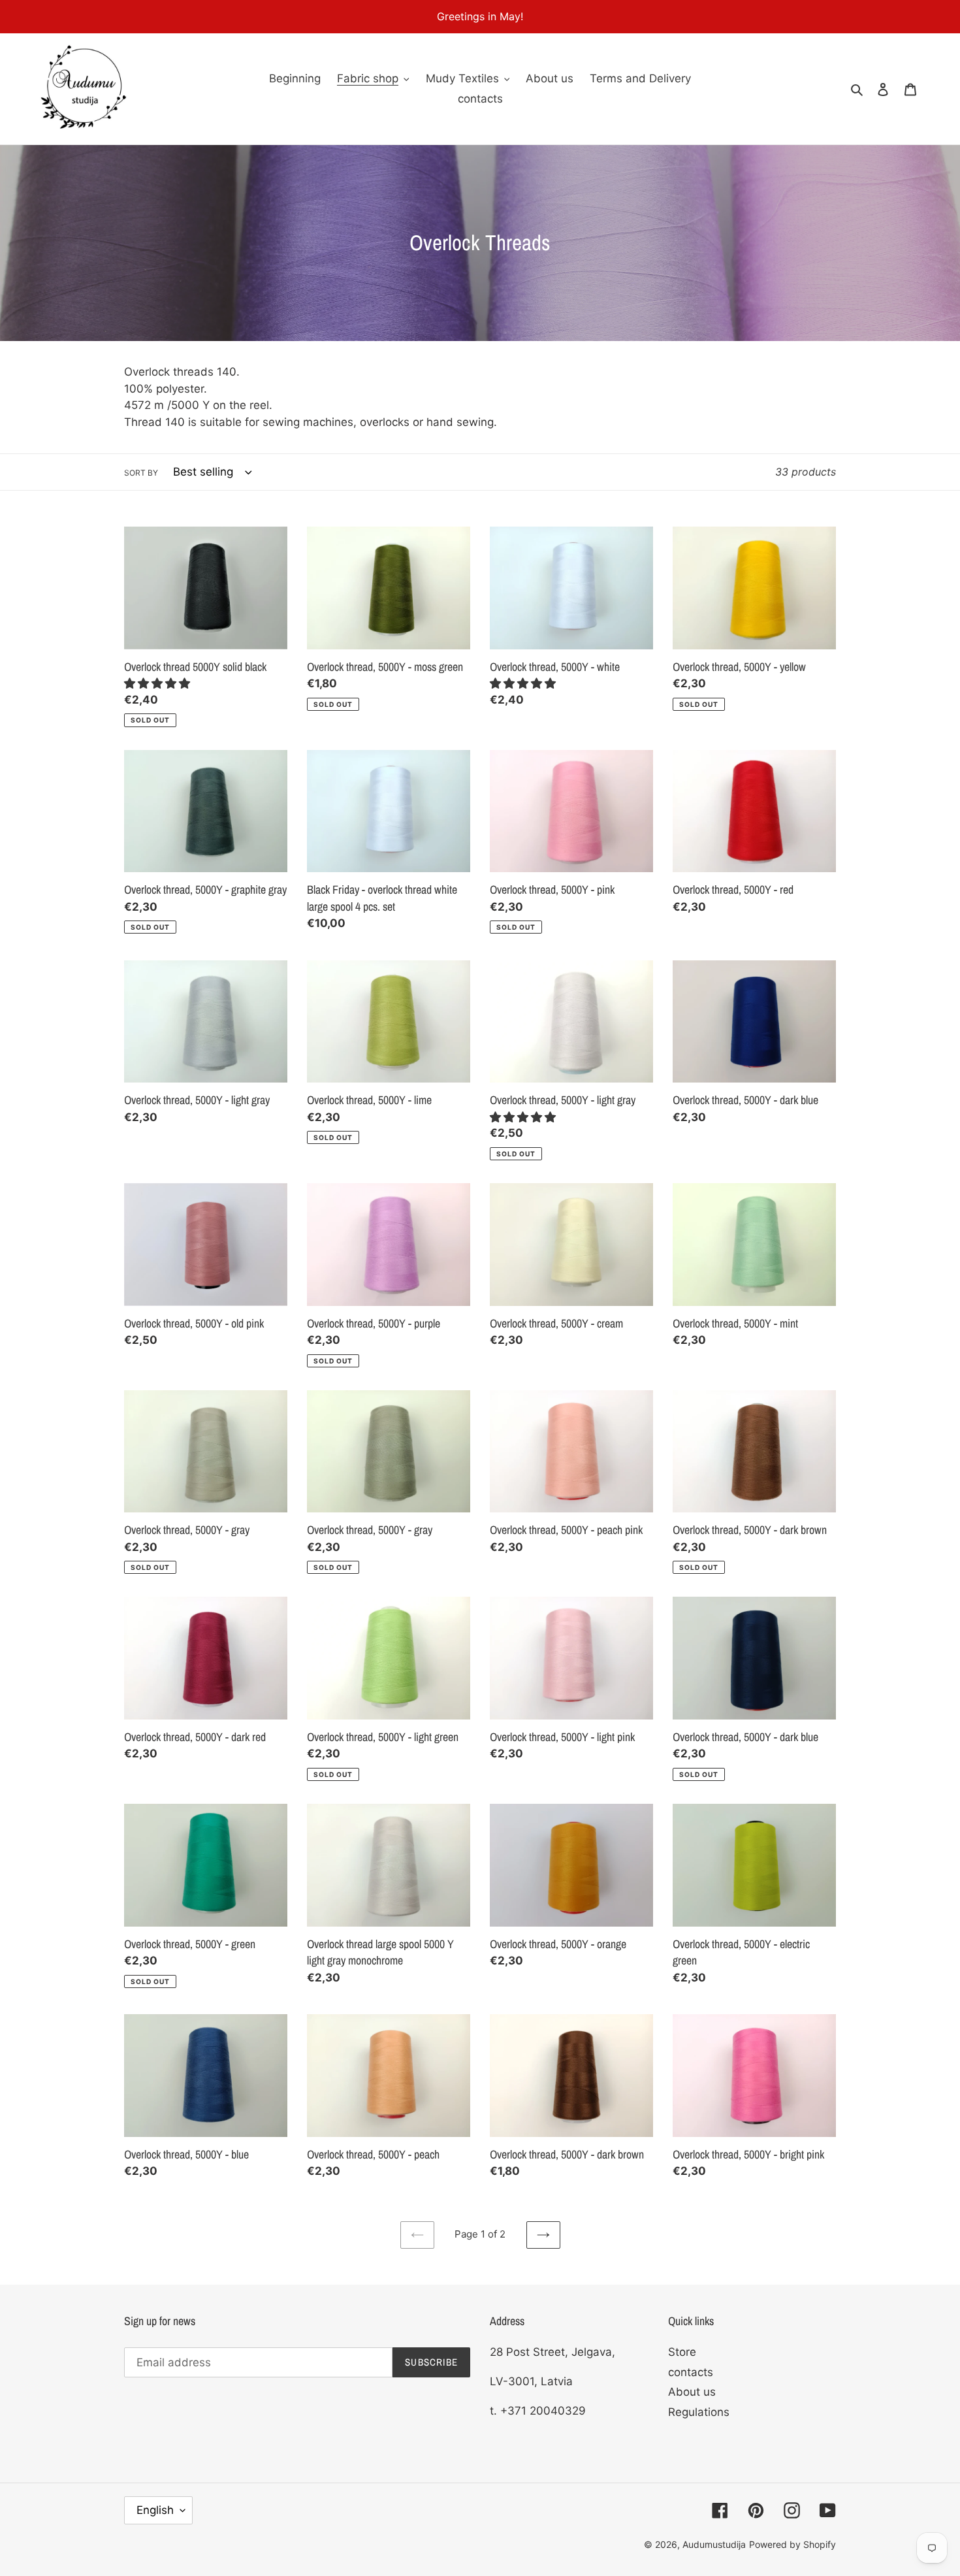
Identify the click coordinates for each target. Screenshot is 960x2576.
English (155, 2510)
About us (692, 2392)
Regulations (699, 2412)
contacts (691, 2372)
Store (682, 2352)
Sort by (141, 473)
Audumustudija (714, 2544)
